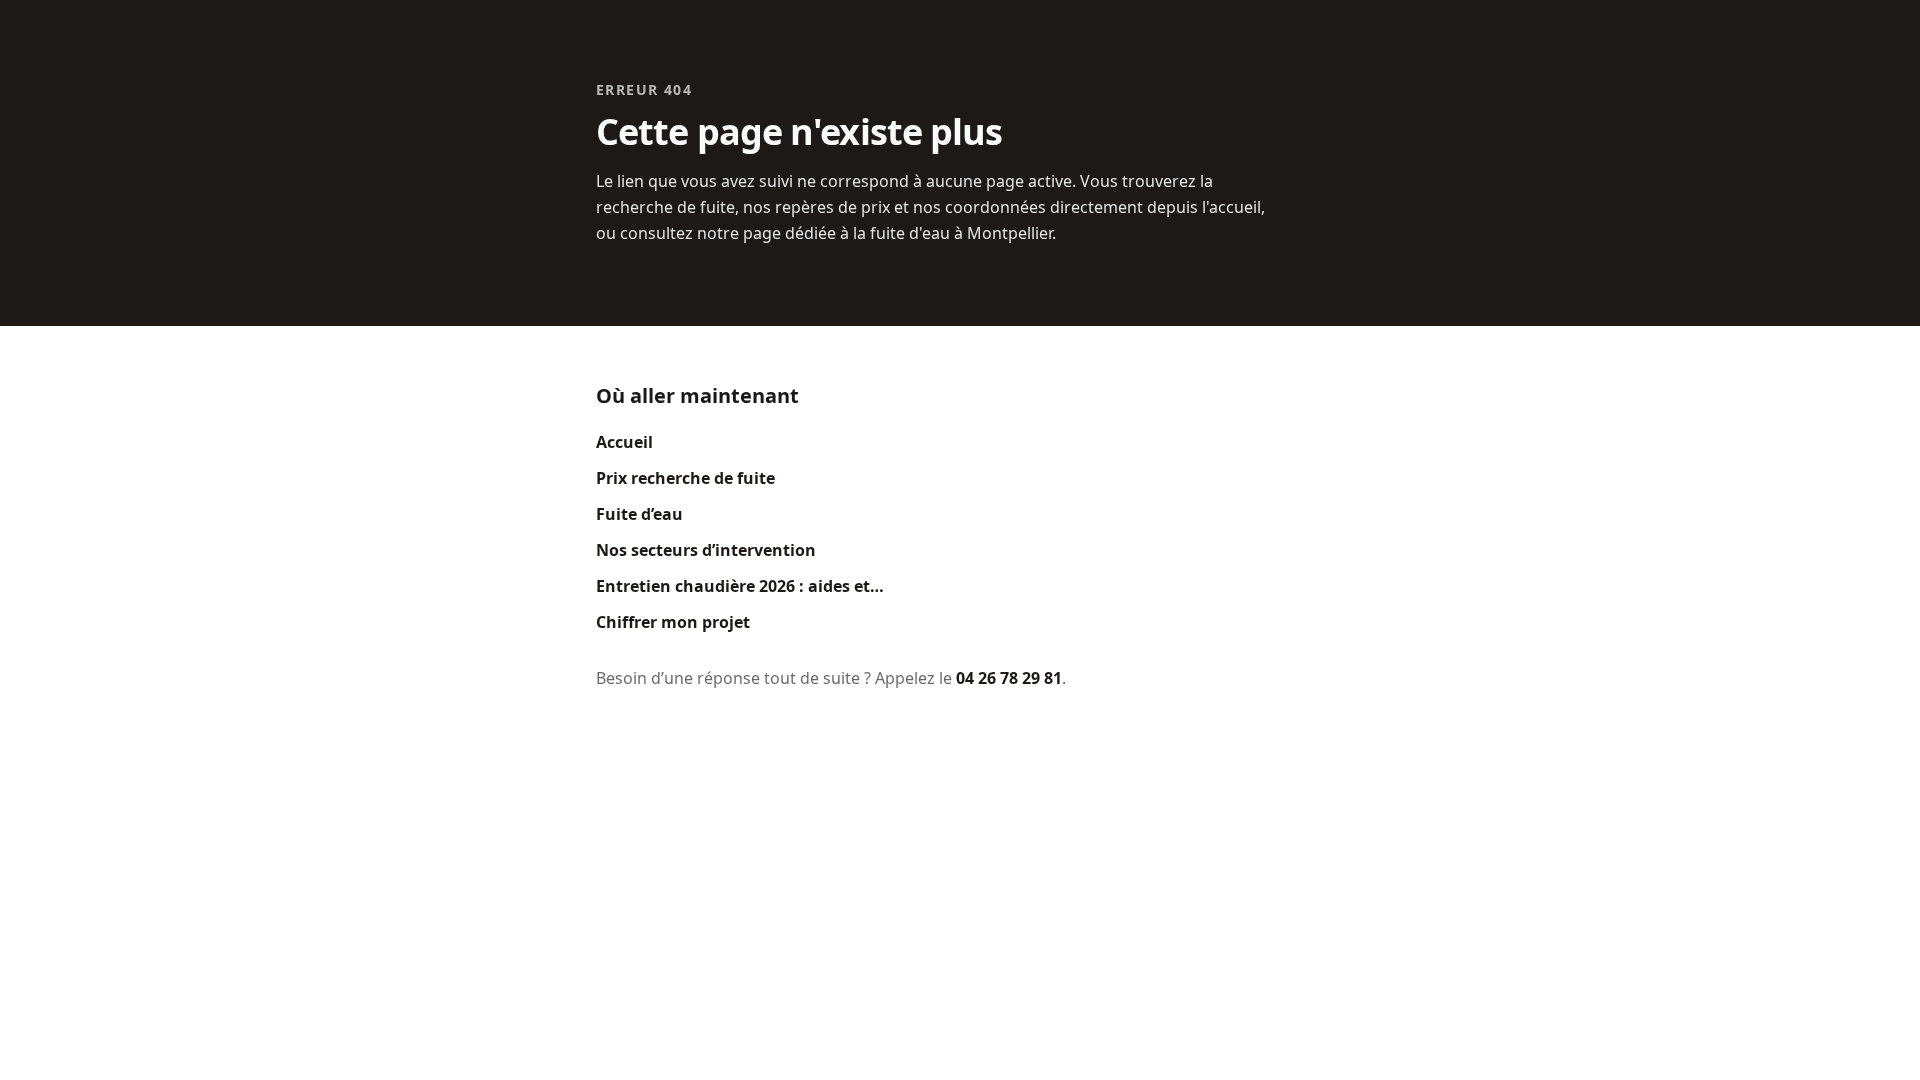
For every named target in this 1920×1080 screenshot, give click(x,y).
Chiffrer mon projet (673, 622)
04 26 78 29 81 (1009, 678)
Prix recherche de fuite (685, 478)
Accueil (624, 442)
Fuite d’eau (639, 514)
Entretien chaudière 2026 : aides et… (740, 586)
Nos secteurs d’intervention (706, 550)
